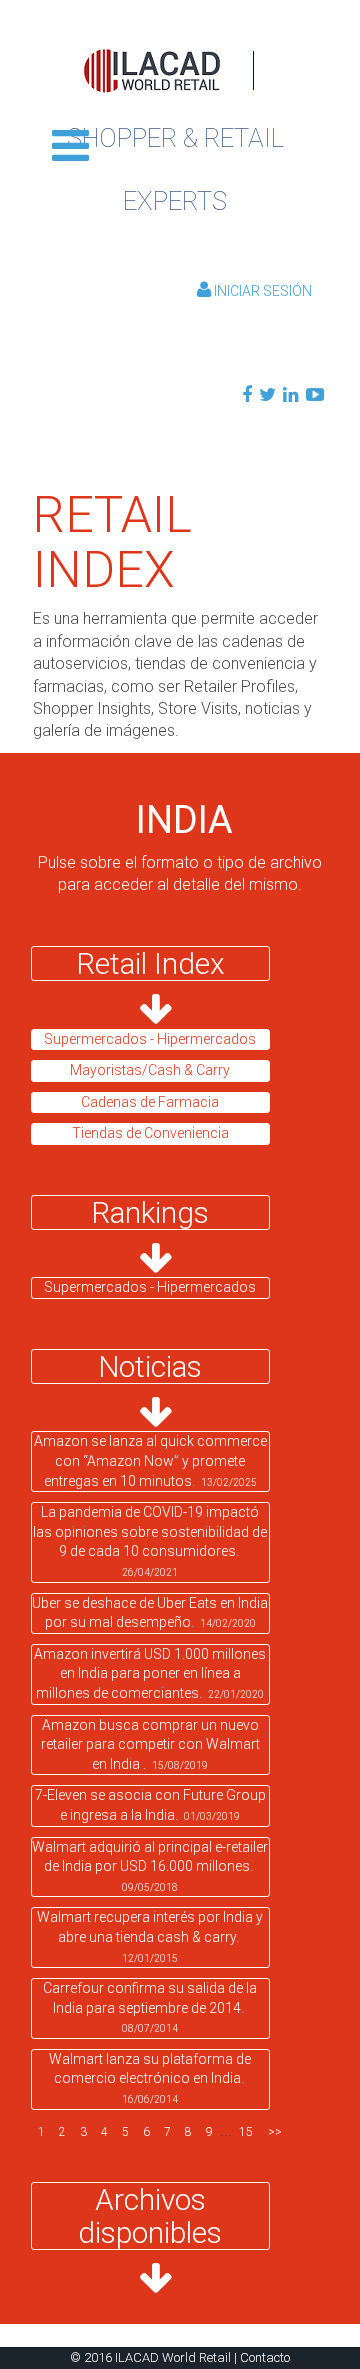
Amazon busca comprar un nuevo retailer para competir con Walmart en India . (150, 1744)
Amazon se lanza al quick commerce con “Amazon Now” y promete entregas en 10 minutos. (150, 1460)
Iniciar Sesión (261, 291)
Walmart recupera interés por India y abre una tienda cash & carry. (150, 1936)
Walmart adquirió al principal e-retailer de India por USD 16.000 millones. (150, 1866)
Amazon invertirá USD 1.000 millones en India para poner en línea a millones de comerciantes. (150, 1673)
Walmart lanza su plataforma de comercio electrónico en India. (150, 2078)
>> (275, 2132)
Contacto (265, 2357)
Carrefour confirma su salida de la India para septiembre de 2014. (150, 2007)
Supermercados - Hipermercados (150, 1287)
